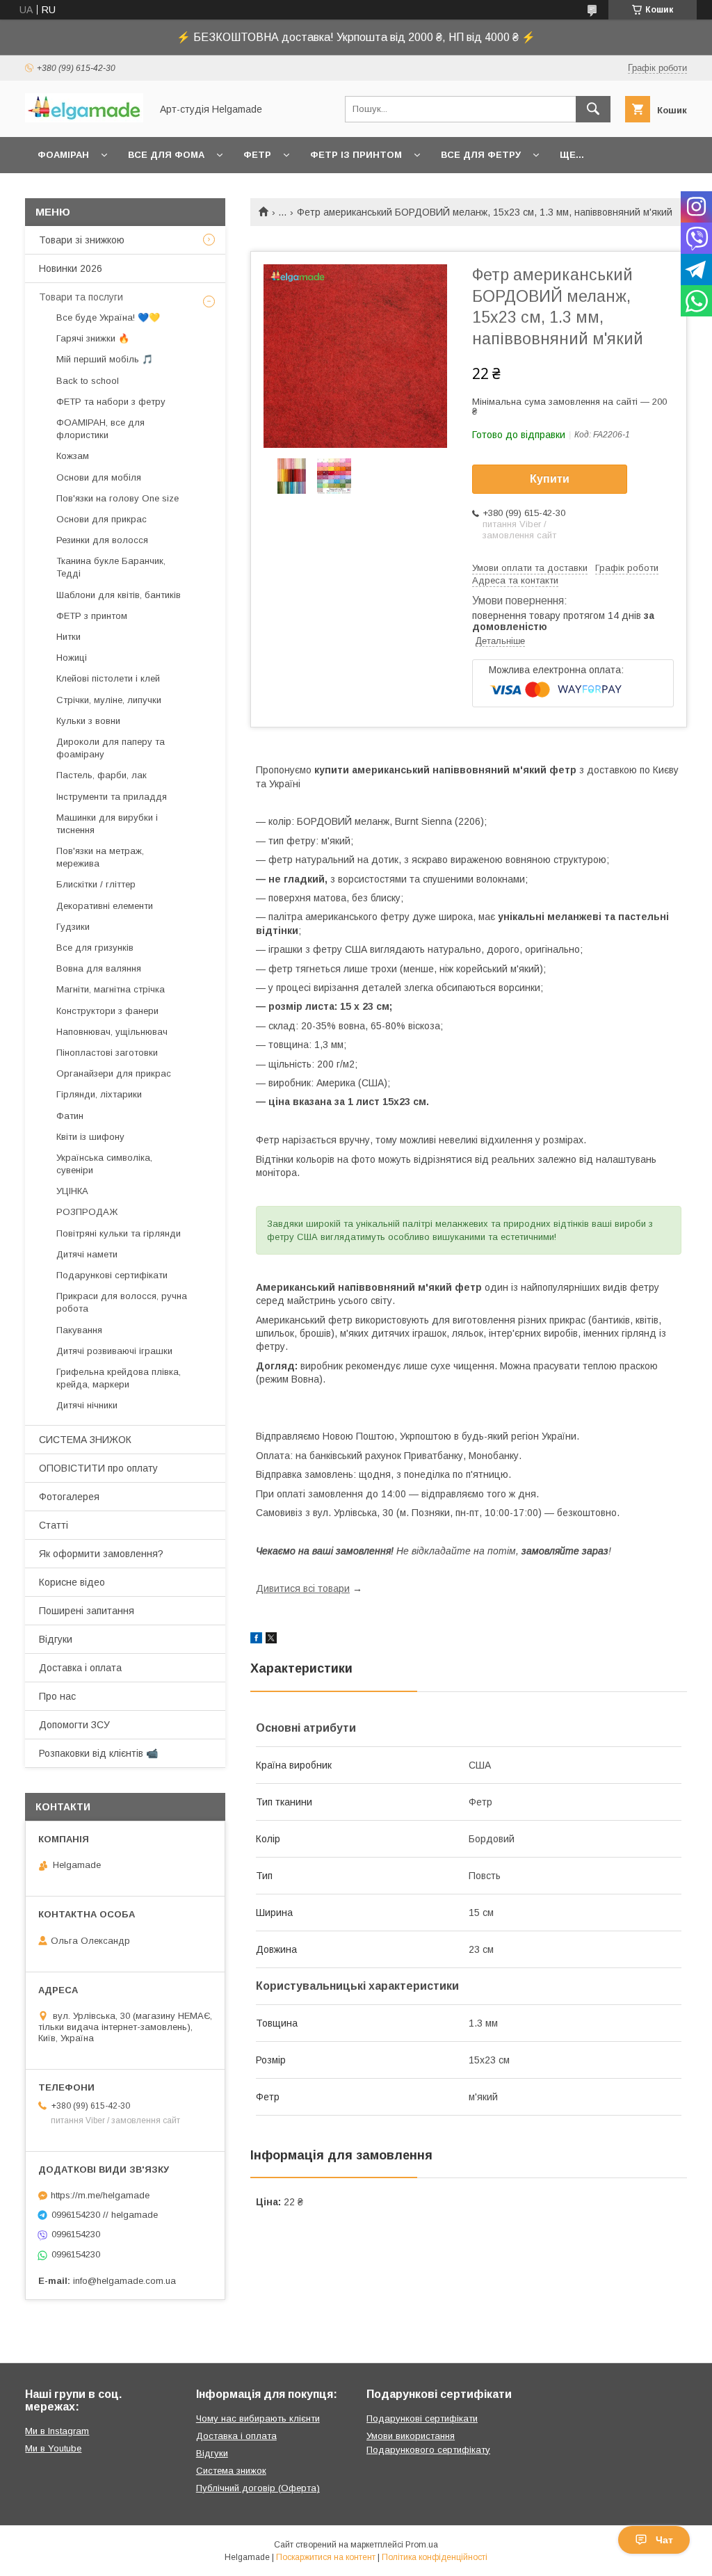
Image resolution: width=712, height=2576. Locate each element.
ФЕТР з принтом (92, 616)
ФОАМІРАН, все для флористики (100, 429)
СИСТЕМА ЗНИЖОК (85, 1440)
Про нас (57, 1696)
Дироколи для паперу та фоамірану (111, 748)
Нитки (68, 637)
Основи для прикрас (102, 519)
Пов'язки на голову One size (118, 498)
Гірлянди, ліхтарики (99, 1094)
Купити (550, 479)
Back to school (88, 381)
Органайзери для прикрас (114, 1073)
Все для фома (166, 155)
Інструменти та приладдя (112, 797)
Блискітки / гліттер (96, 884)
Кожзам (73, 456)
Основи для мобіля (99, 477)
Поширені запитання (87, 1611)
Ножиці (72, 658)
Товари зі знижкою (82, 240)
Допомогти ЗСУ (74, 1725)
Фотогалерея (69, 1497)
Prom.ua (422, 2545)
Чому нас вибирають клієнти (258, 2418)
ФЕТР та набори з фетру (111, 402)
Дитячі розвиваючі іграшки (114, 1351)
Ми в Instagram (57, 2431)
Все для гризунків (95, 948)
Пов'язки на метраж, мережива (100, 857)
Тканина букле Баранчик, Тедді (111, 567)
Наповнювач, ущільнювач (112, 1032)
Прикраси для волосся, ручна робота (122, 1302)
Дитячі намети (87, 1254)
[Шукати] (593, 109)
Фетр (257, 155)
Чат (664, 2540)
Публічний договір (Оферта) (258, 2488)
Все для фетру (481, 155)
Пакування (79, 1330)
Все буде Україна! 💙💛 (108, 317)
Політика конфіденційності (435, 2557)
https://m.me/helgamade (100, 2195)
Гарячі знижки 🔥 (93, 338)
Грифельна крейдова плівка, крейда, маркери (119, 1378)
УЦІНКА (72, 1191)
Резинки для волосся (102, 540)
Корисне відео (72, 1582)
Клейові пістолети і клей (108, 678)
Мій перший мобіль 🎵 (105, 359)
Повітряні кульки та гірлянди (119, 1233)
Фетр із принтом (356, 155)
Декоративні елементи (105, 906)
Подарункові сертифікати (112, 1275)
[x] (271, 1640)
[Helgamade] (84, 119)
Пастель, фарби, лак (102, 775)
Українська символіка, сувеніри (104, 1164)
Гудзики (73, 927)
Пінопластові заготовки (107, 1053)
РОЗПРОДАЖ (87, 1212)
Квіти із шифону (90, 1137)
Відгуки (56, 1639)
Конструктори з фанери (107, 1011)
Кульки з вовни (88, 721)
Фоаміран (63, 155)
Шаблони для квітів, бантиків (119, 595)
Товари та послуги (81, 297)
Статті (54, 1525)
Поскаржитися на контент (326, 2557)
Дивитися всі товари (303, 1588)
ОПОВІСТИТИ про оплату (98, 1468)
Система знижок (231, 2471)
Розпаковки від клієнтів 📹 (98, 1753)
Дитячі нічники (87, 1405)
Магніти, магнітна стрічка (111, 989)
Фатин (70, 1116)
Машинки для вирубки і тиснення (107, 824)
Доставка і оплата (80, 1668)
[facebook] (256, 1640)
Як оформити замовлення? (101, 1554)
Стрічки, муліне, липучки (109, 700)
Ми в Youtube (53, 2448)
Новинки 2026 (71, 268)
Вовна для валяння (99, 968)
